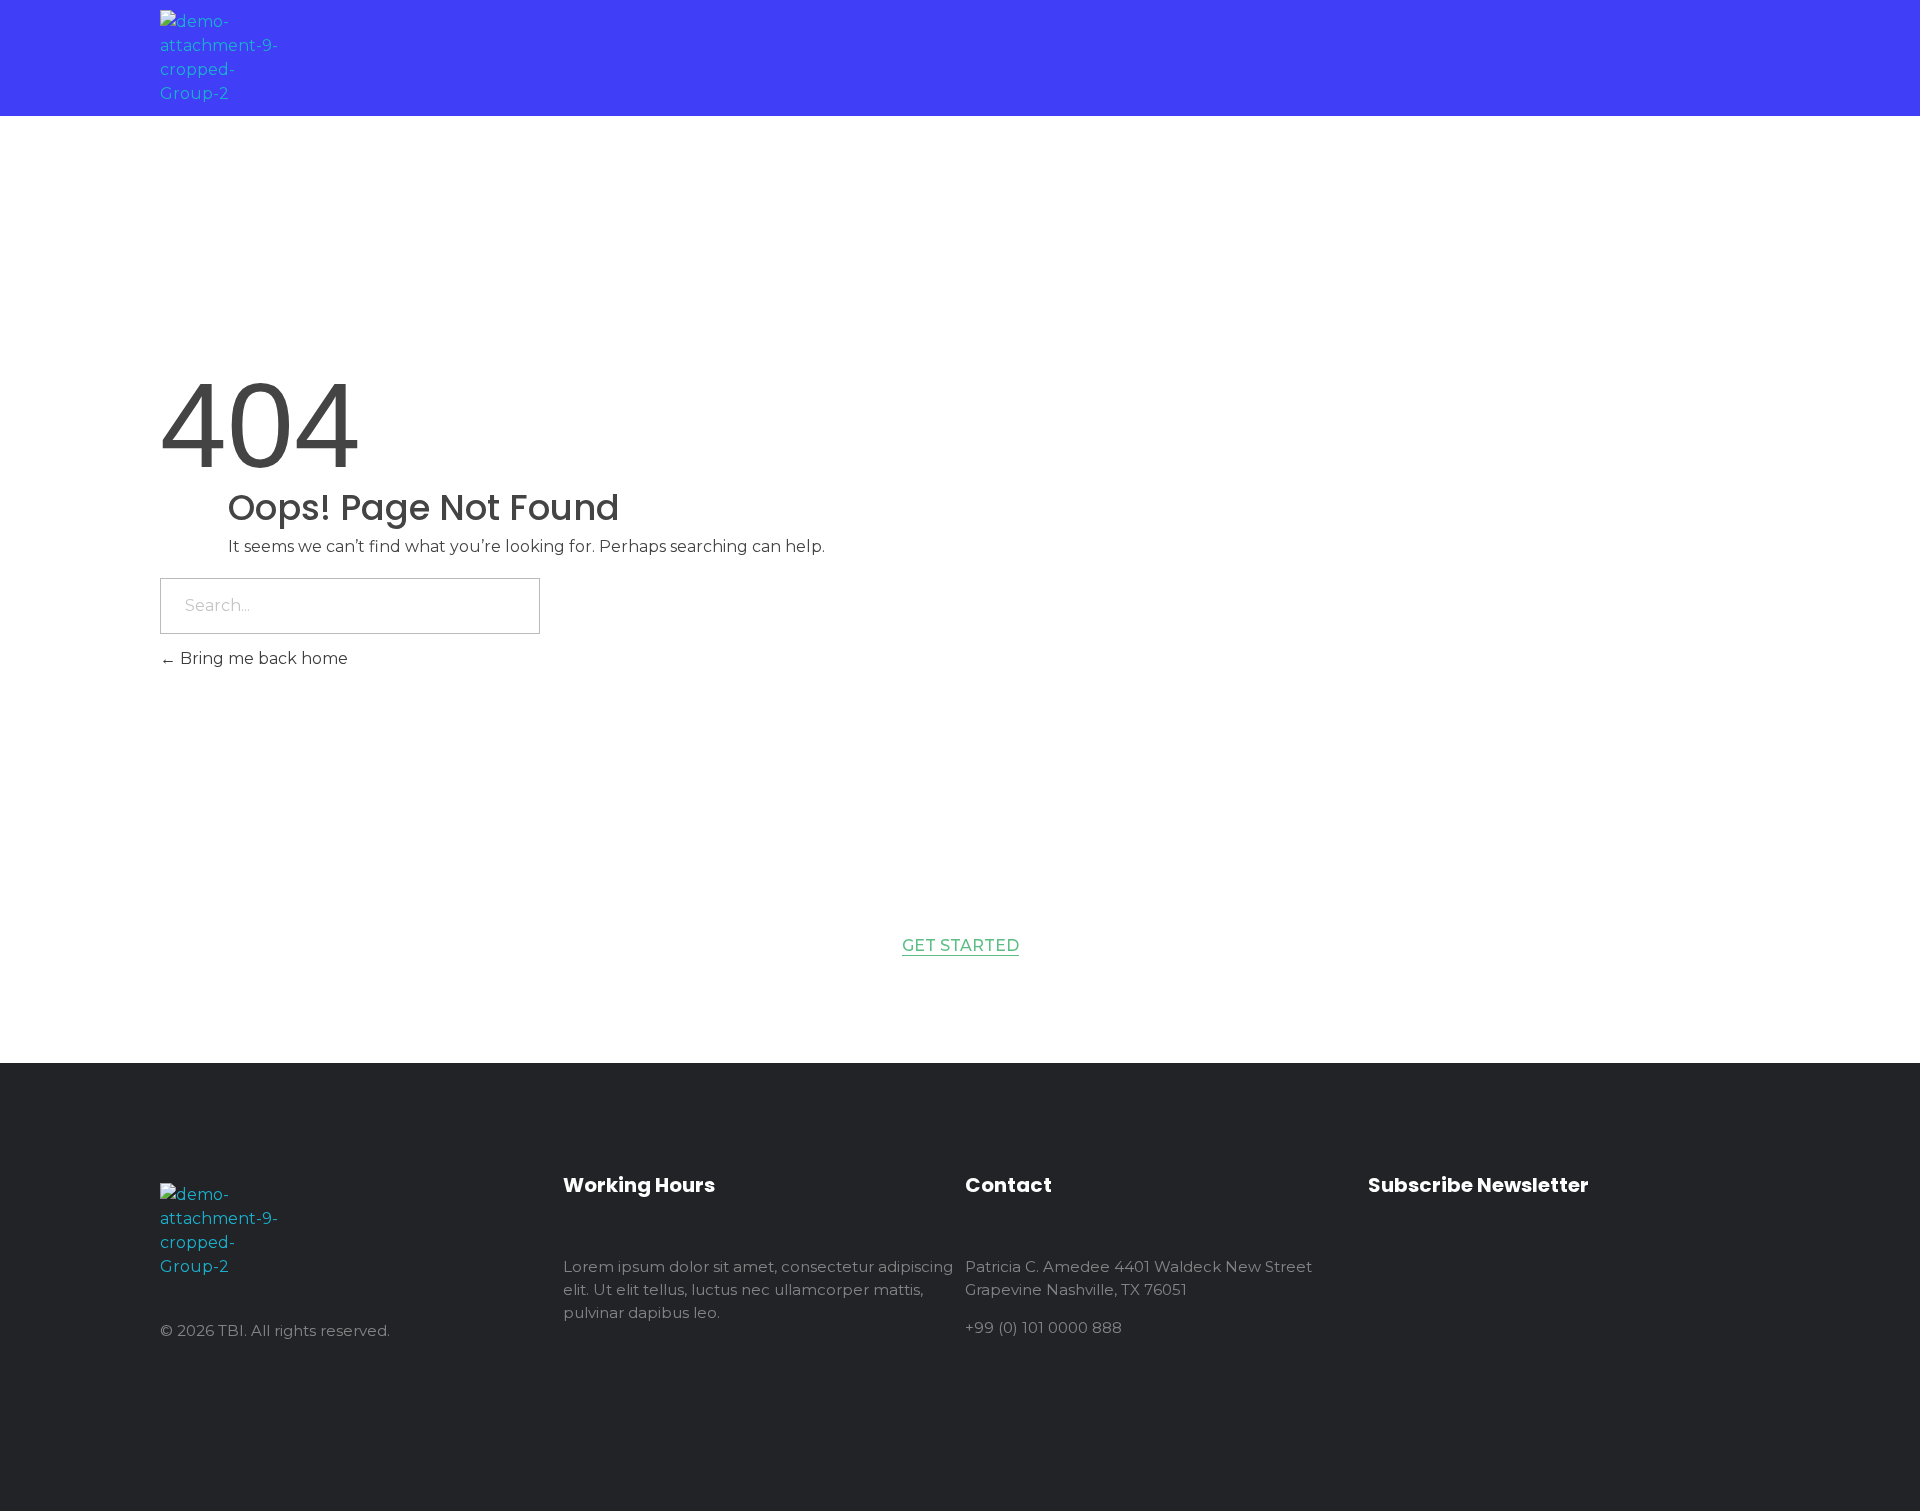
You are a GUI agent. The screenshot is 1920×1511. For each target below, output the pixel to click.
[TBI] (222, 58)
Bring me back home (262, 658)
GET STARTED (960, 945)
